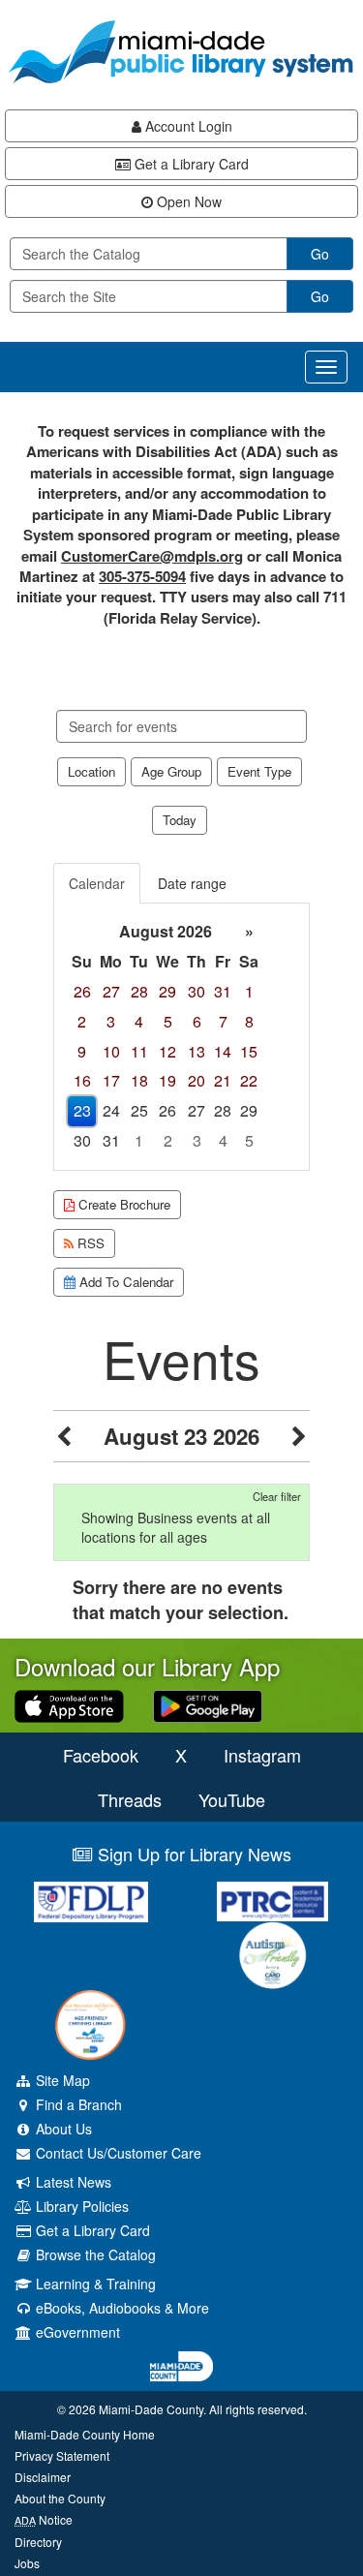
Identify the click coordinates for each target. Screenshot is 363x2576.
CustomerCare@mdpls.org (152, 556)
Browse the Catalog (94, 2254)
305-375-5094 (142, 576)
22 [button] (249, 1080)
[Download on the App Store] (69, 1704)
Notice (44, 2519)
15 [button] (249, 1051)
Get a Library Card (190, 164)
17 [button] (111, 1080)
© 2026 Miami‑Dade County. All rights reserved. (182, 2409)
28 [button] (139, 991)
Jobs (27, 2563)
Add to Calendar (124, 1282)
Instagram (262, 1755)
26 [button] (82, 991)
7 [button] (223, 1021)
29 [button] (167, 991)
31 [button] (223, 991)
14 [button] (223, 1051)
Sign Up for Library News (192, 1854)
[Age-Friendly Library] (91, 2025)
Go (320, 254)
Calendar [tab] (97, 883)
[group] (181, 1037)
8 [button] (249, 1021)
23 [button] (82, 1110)
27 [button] (111, 991)
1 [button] (249, 991)
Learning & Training (94, 2284)
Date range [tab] (192, 883)
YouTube (232, 1799)
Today (180, 820)
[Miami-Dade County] (181, 2366)
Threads (130, 1799)
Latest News (72, 2182)
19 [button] (167, 1080)
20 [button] (197, 1080)
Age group (171, 771)
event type (259, 771)
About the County (60, 2498)
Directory (38, 2542)
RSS (89, 1243)
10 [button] (111, 1051)
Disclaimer (43, 2477)
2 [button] (82, 1021)
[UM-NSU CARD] (273, 1955)
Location (91, 771)
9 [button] (82, 1051)
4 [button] (139, 1021)
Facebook (101, 1755)
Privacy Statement (62, 2455)
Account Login (187, 126)
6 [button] (197, 1021)
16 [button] (82, 1080)
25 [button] (139, 1110)
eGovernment (76, 2332)
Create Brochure (122, 1204)
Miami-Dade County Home (85, 2434)
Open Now (187, 201)
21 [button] (223, 1080)
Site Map (61, 2080)
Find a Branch (77, 2104)
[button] (64, 1436)
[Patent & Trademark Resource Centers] (273, 1901)
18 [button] (139, 1080)
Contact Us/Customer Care (117, 2153)
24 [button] (111, 1110)
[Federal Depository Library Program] (91, 1902)
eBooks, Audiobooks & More (121, 2308)
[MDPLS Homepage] (181, 52)
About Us (62, 2129)
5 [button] (168, 1021)
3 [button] (111, 1021)
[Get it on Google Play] (208, 1704)
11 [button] (139, 1051)
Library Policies (80, 2206)
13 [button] (197, 1051)
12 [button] (167, 1051)
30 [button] (197, 991)
